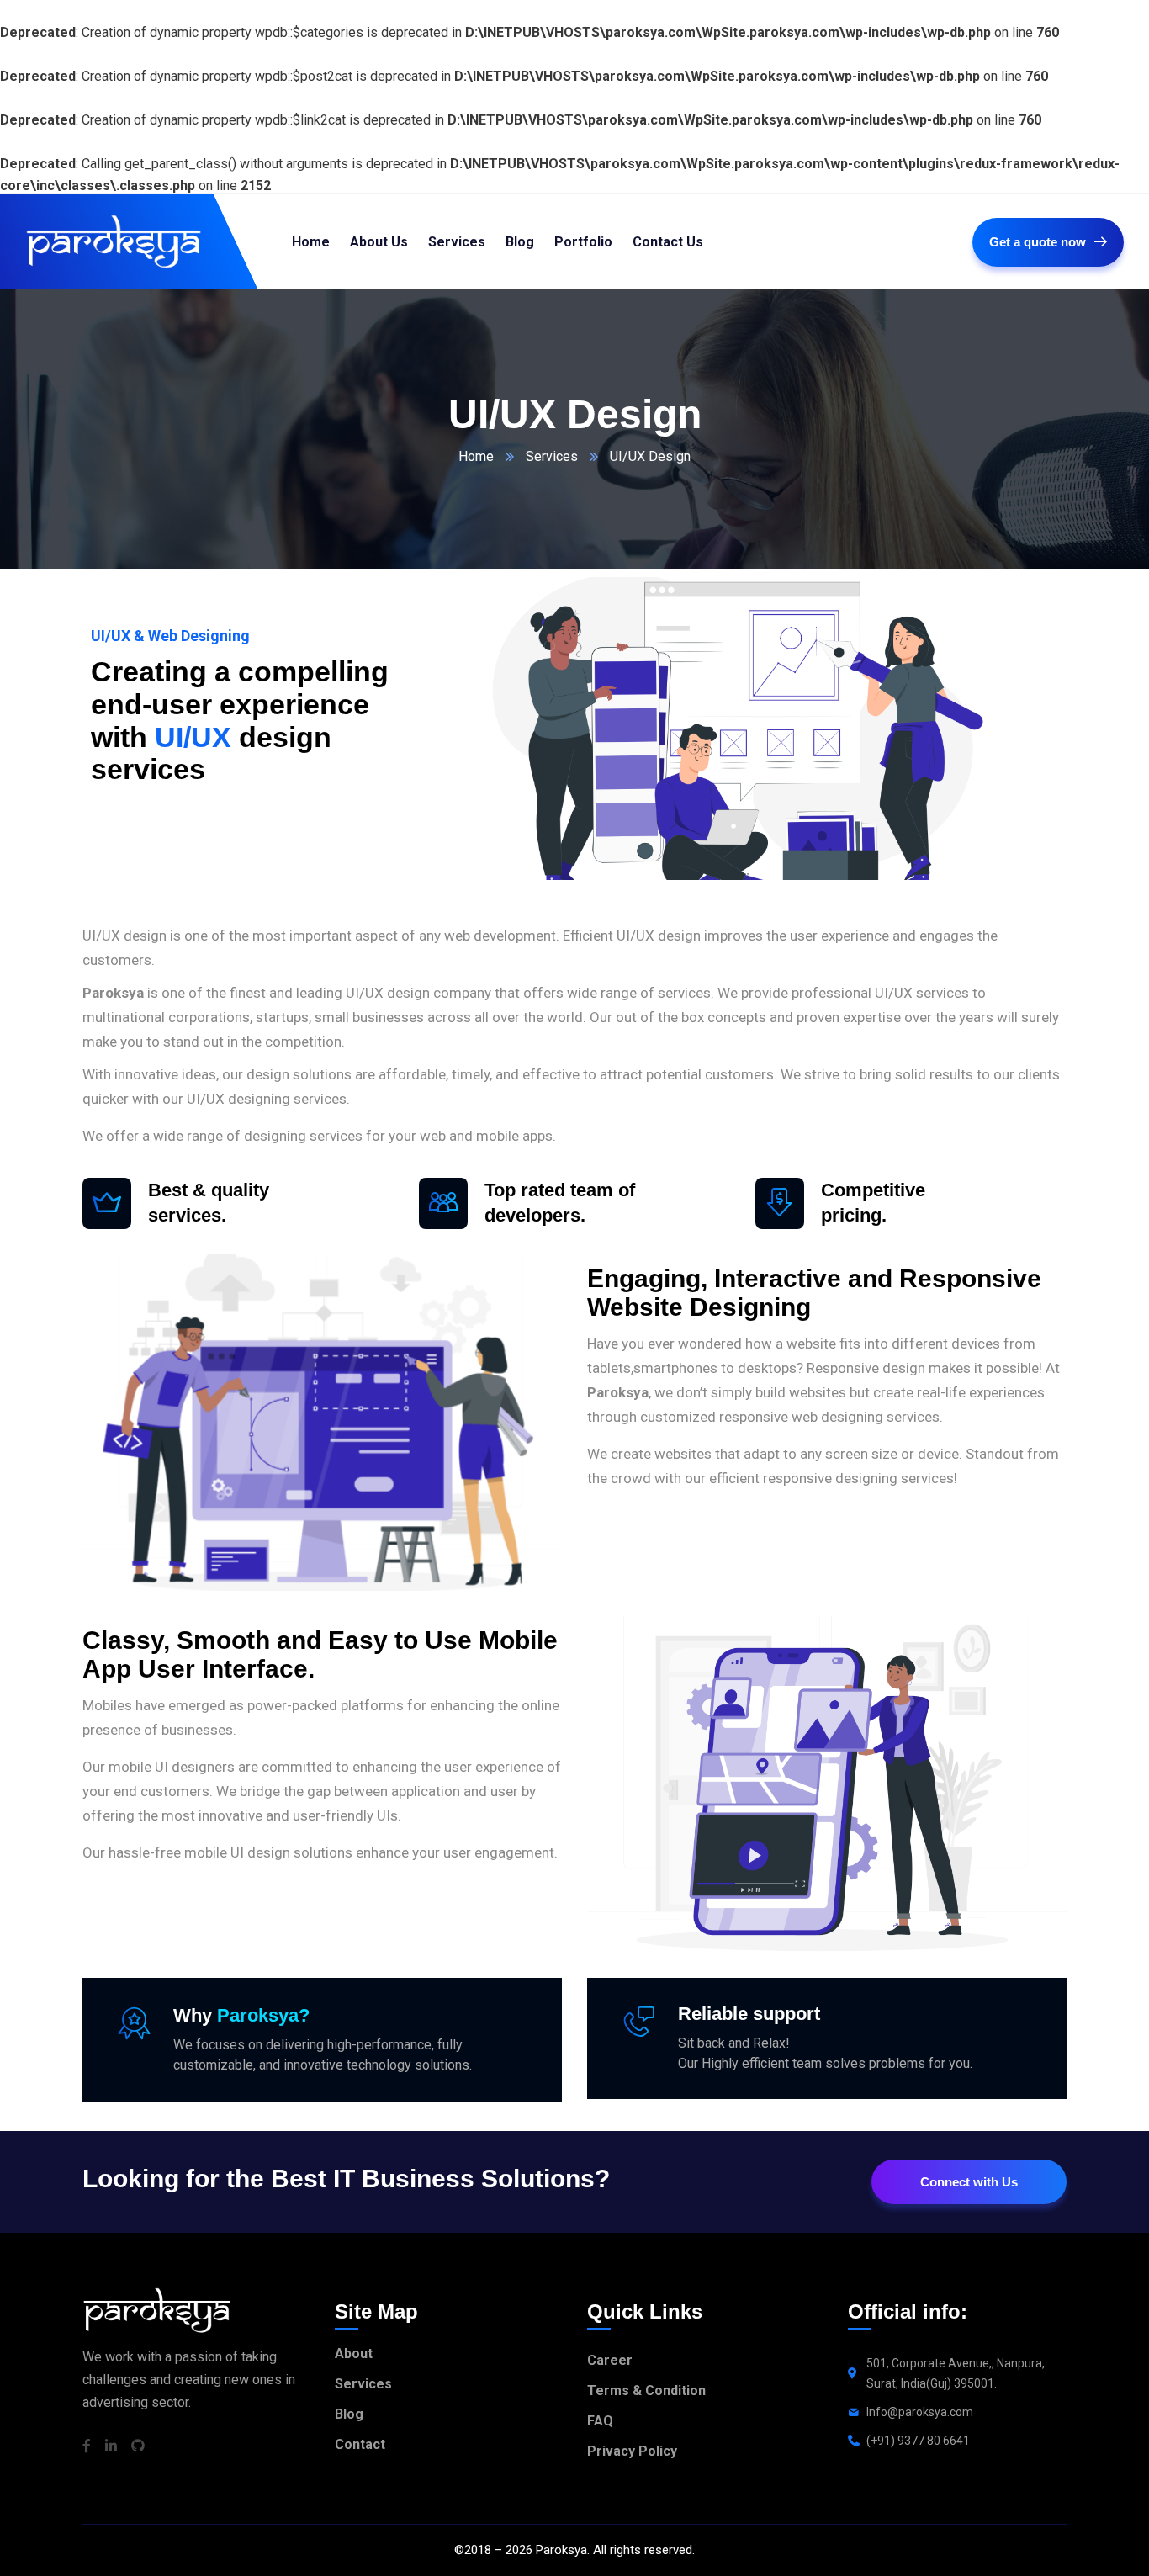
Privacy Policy (632, 2451)
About (354, 2353)
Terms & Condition (646, 2390)
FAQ (600, 2421)
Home (476, 456)
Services (552, 456)
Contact (360, 2444)
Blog (349, 2414)
